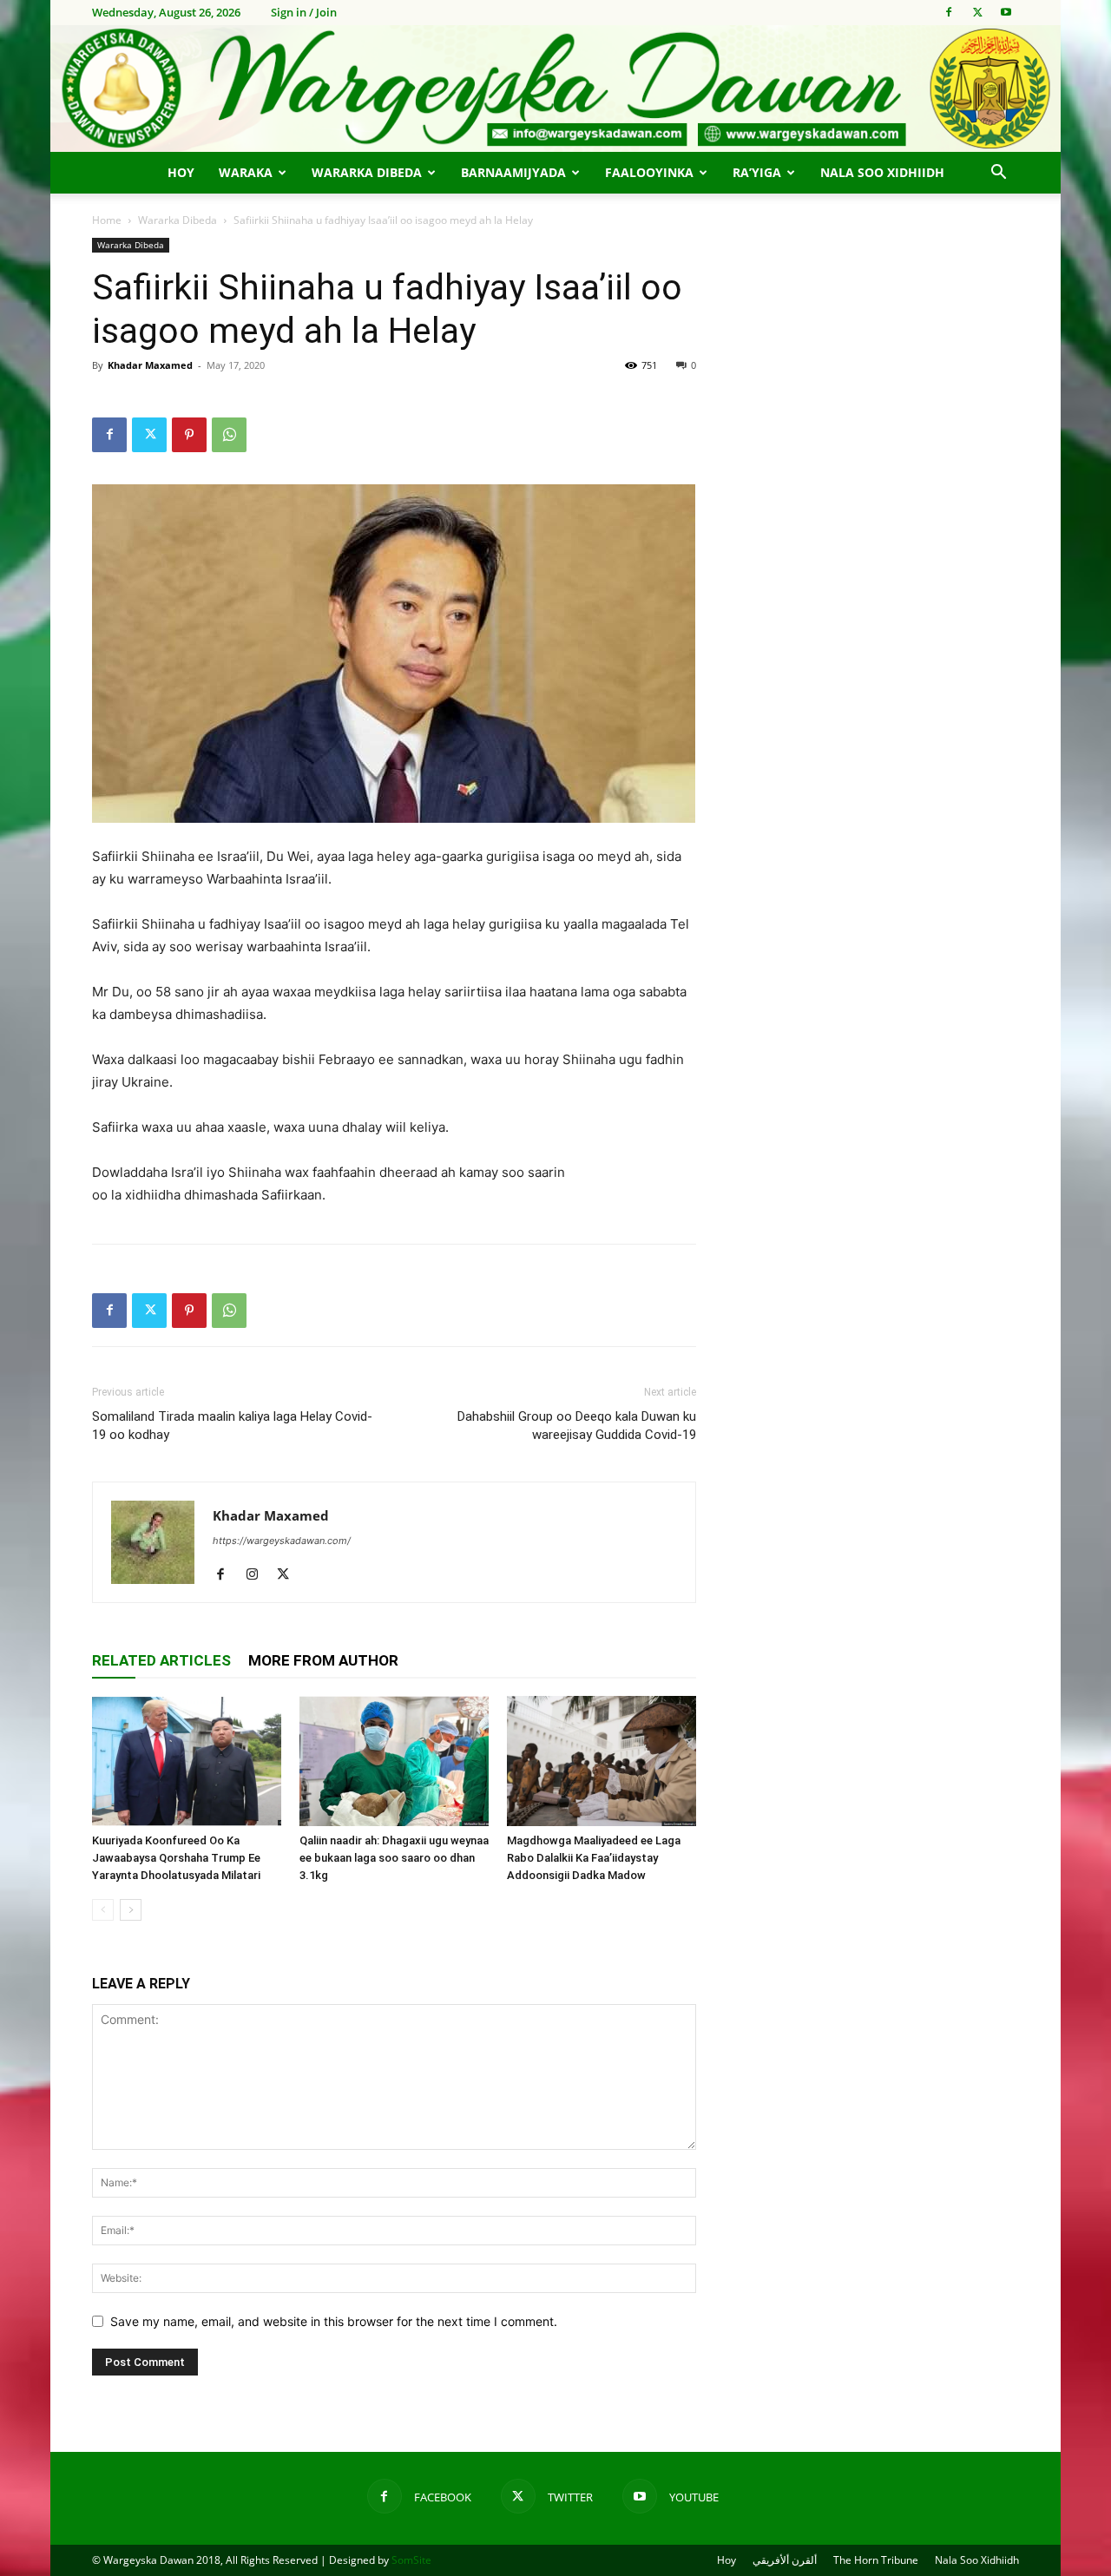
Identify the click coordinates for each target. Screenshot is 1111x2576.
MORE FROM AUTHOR (323, 1660)
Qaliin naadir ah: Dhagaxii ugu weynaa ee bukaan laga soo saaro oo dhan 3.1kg (394, 1858)
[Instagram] (258, 1575)
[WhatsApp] (229, 435)
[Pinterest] (189, 435)
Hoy (181, 172)
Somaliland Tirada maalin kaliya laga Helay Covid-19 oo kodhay (232, 1426)
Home (107, 220)
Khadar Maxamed (150, 365)
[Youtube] (1006, 12)
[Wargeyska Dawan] (555, 89)
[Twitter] (977, 12)
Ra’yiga (757, 172)
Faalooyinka (649, 172)
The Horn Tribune (876, 2560)
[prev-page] (103, 1910)
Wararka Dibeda (367, 172)
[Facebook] (949, 12)
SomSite (411, 2560)
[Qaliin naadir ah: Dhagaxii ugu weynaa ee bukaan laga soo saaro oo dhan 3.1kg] (394, 1761)
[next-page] (131, 1910)
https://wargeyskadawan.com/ (282, 1541)
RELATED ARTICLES (161, 1660)
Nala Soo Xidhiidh (882, 172)
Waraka (246, 172)
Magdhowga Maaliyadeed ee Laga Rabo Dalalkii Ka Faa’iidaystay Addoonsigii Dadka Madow (594, 1858)
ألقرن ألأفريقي (785, 2560)
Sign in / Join (304, 12)
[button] (998, 174)
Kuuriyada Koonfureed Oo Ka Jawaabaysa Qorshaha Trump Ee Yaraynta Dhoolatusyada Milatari (176, 1858)
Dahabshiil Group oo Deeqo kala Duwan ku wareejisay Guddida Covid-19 (577, 1426)
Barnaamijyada (513, 172)
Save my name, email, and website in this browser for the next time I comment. (334, 2321)
